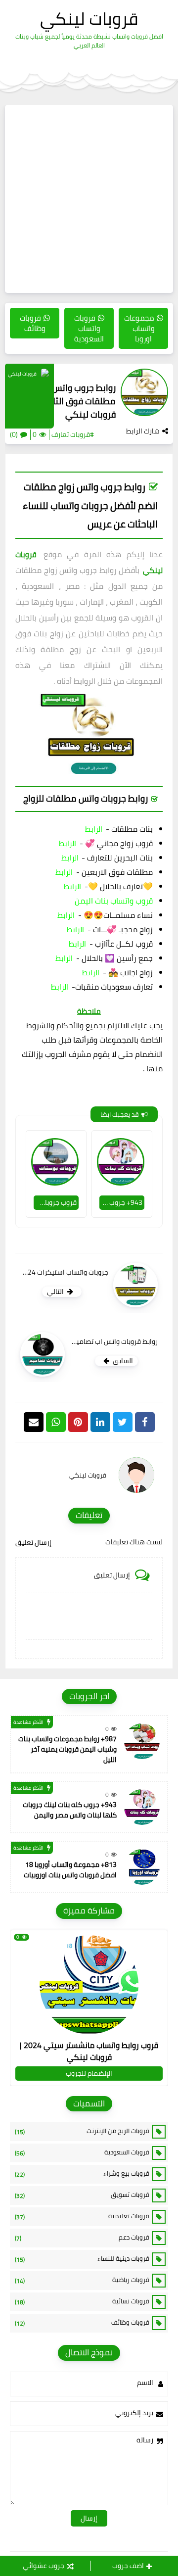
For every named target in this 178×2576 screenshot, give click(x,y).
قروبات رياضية (82, 2280)
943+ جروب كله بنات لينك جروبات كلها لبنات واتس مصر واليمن (121, 1202)
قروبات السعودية (82, 2152)
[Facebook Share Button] (145, 1422)
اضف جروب (128, 2566)
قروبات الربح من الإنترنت (82, 2131)
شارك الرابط (143, 431)
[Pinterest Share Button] (100, 1422)
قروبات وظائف (33, 323)
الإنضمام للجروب (89, 2073)
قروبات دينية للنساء (82, 2259)
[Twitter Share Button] (123, 1422)
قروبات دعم (82, 2238)
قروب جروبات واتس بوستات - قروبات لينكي (55, 1202)
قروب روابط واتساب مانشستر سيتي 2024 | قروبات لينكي (89, 2051)
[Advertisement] (89, 199)
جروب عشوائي (44, 2566)
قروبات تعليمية (82, 2216)
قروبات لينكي (89, 18)
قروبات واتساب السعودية (89, 328)
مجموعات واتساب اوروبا (139, 328)
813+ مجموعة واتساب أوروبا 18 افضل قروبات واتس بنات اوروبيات (70, 1870)
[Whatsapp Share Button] (56, 1422)
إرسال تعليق (33, 1542)
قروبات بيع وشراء (82, 2174)
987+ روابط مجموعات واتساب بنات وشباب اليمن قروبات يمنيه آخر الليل (67, 1749)
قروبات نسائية (82, 2301)
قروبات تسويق (82, 2195)
